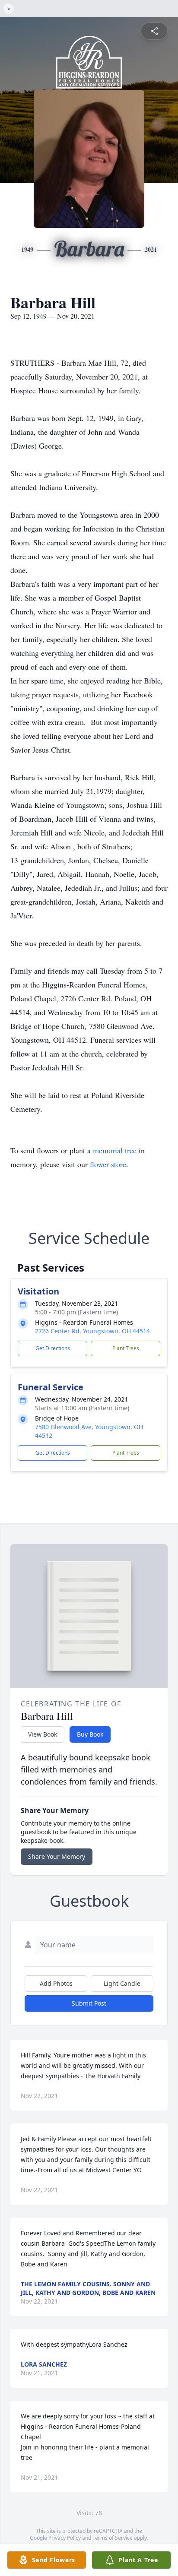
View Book (43, 1734)
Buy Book (90, 1734)
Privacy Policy (65, 2538)
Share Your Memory (57, 1856)
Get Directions (53, 1348)
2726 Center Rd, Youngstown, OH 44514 (92, 1331)
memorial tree (115, 1150)
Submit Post (89, 2003)
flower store (108, 1164)
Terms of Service (113, 2538)
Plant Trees (126, 1348)
